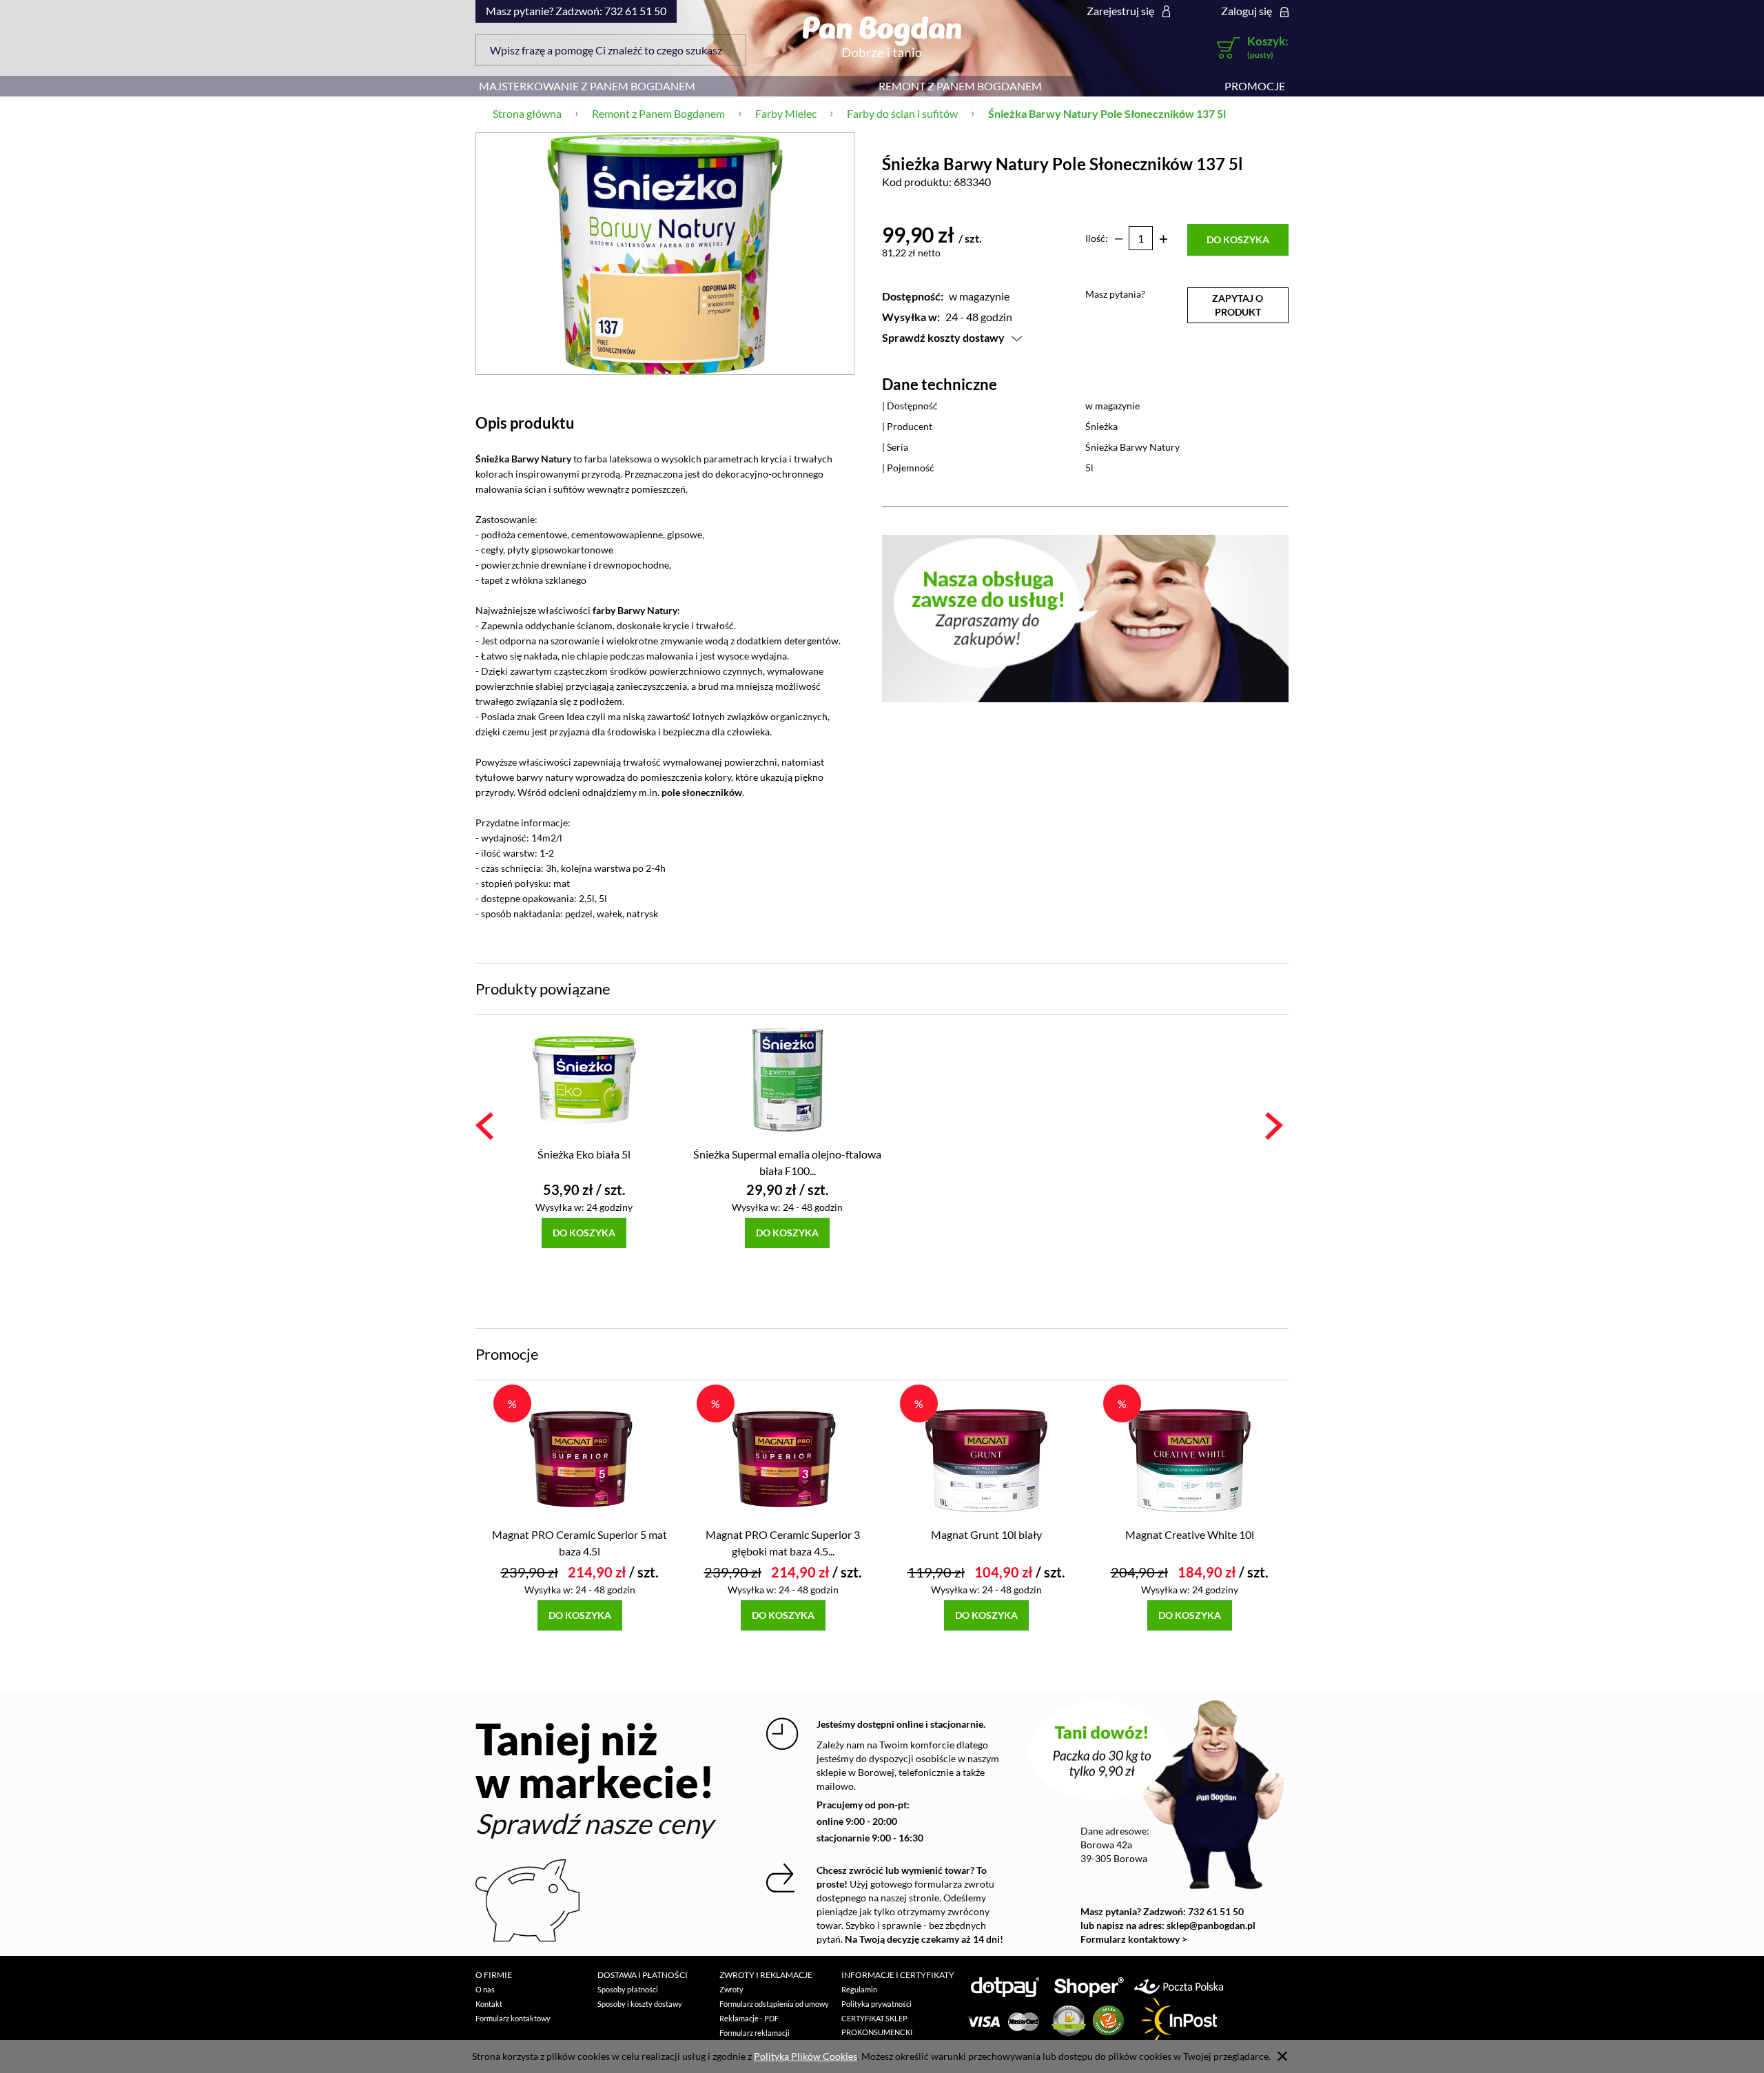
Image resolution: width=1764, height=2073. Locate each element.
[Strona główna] (882, 37)
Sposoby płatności (628, 1989)
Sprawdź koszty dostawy (943, 337)
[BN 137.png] (665, 253)
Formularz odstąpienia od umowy (774, 2004)
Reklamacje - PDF (749, 2018)
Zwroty (731, 1989)
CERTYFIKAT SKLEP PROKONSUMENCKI (877, 2025)
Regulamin (859, 1989)
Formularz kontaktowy (513, 2018)
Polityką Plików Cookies (806, 2056)
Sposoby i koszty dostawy (640, 2004)
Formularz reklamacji (755, 2033)
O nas (485, 1989)
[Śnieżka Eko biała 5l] (584, 1079)
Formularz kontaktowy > (1134, 1939)
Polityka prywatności (876, 2004)
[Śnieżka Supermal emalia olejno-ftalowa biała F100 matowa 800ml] (787, 1079)
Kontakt (489, 2004)
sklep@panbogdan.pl (1211, 1925)
